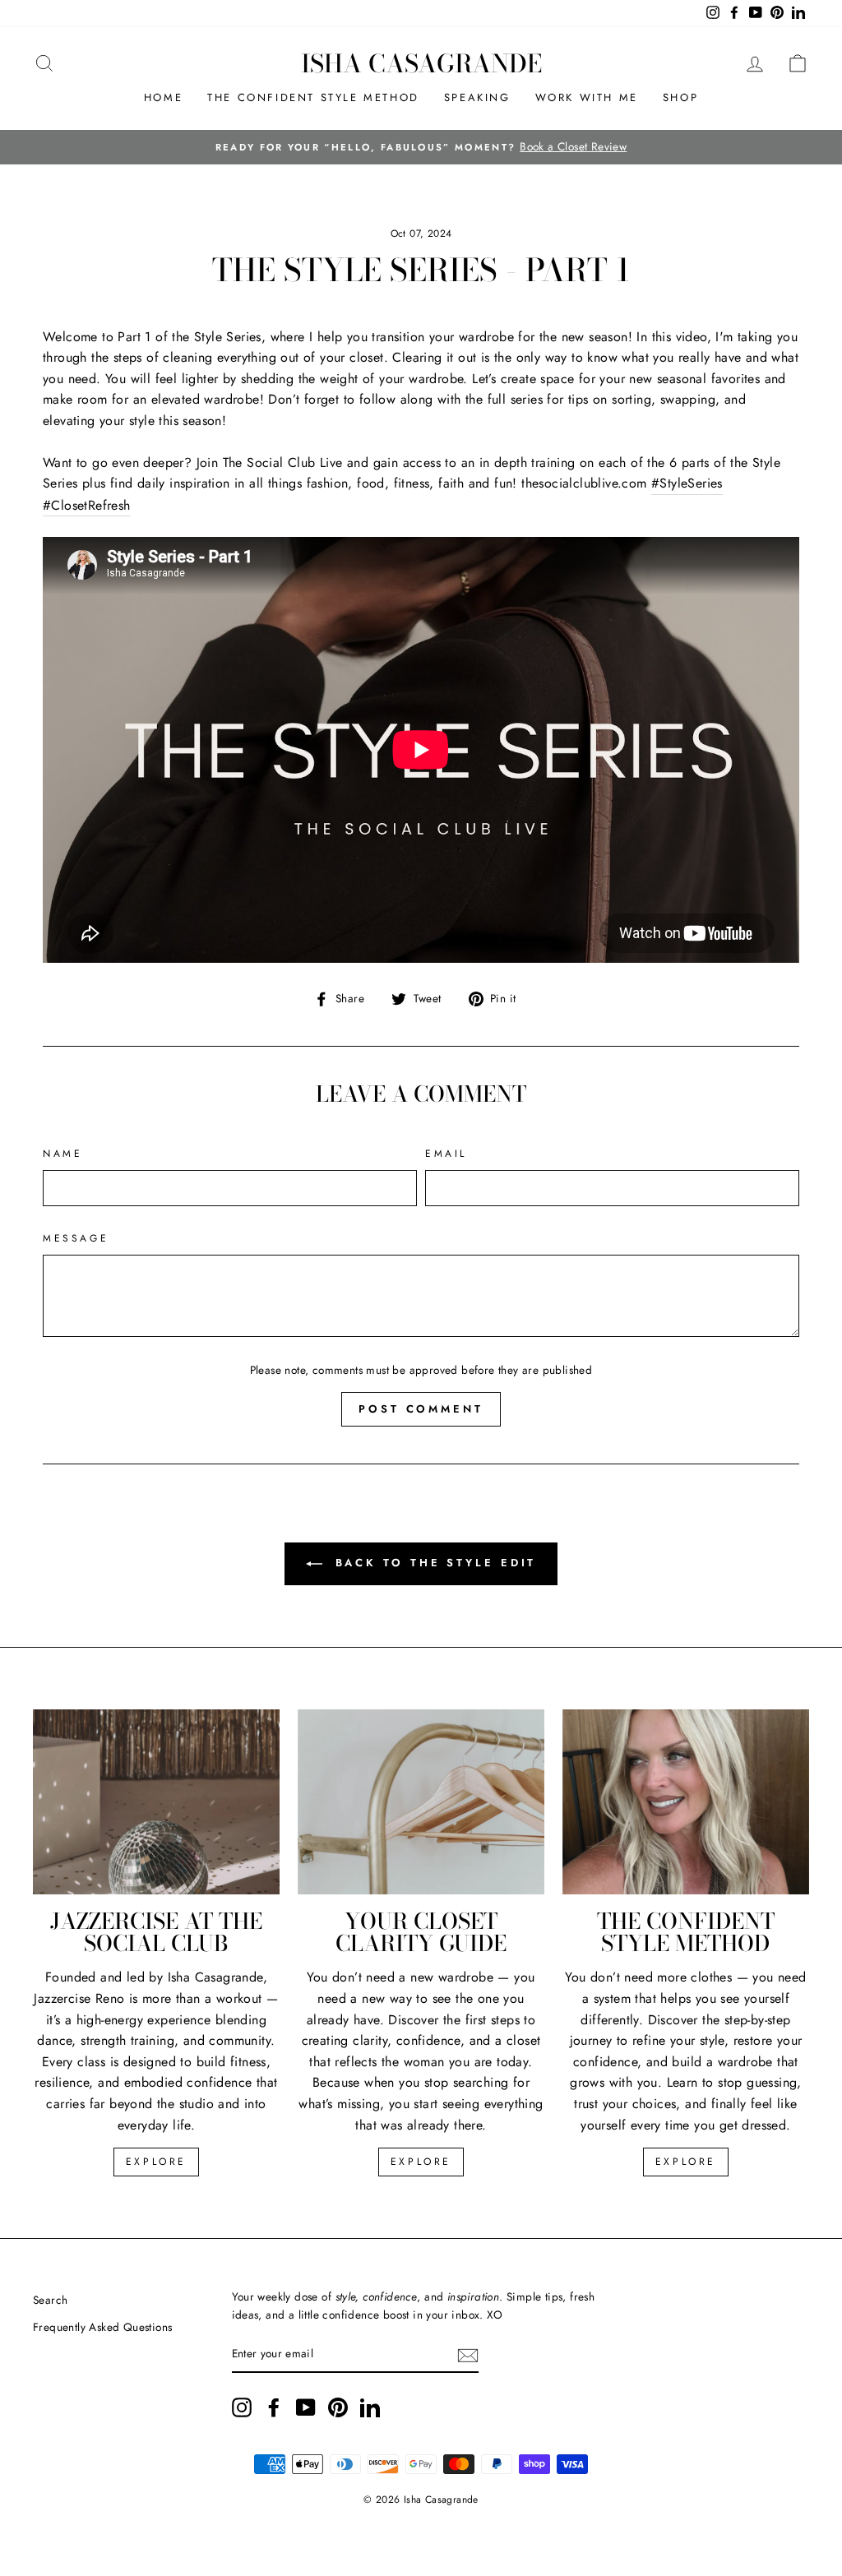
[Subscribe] (468, 2354)
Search (50, 2300)
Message (76, 1238)
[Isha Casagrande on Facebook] (274, 2407)
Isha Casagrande (421, 63)
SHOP (680, 97)
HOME (163, 97)
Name (62, 1154)
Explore (156, 2162)
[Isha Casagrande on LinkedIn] (370, 2407)
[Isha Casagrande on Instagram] (242, 2407)
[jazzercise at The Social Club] (156, 1802)
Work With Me (587, 97)
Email (446, 1154)
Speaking (477, 97)
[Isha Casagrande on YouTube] (306, 2407)
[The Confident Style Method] (686, 1802)
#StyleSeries (687, 483)
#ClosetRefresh (87, 505)
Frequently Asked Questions (102, 2327)
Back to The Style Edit (433, 1563)
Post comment (421, 1409)
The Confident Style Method (313, 97)
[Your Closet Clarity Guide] (421, 1802)
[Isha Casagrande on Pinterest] (338, 2407)
